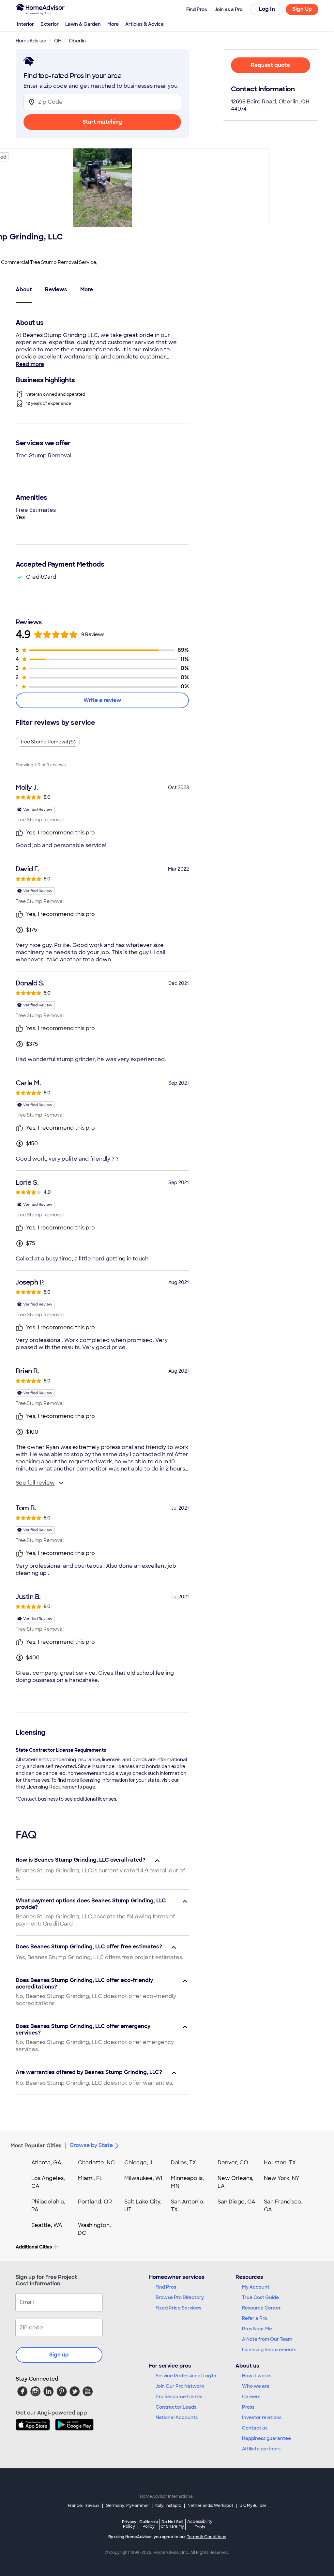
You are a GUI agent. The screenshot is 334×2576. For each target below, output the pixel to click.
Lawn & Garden (83, 24)
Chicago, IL (139, 2163)
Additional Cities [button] (34, 2247)
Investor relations (262, 2417)
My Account (256, 2287)
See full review (35, 1483)
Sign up (59, 2355)
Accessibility (200, 2524)
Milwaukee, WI (143, 2178)
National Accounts (177, 2417)
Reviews (56, 290)
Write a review (102, 700)
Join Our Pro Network (180, 2386)
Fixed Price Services (178, 2308)
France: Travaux (84, 2506)
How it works (257, 2376)
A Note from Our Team (267, 2339)
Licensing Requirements (269, 2350)
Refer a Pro (255, 2318)
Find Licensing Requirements (49, 1787)
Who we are (256, 2386)
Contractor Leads (176, 2407)
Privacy (129, 2524)
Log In (267, 9)
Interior (25, 24)
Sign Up (302, 9)
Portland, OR (95, 2202)
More (113, 24)
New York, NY (282, 2178)
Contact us (255, 2428)
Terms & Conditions (206, 2537)
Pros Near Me (257, 2329)
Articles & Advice (144, 24)
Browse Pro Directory (180, 2297)
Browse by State (91, 2145)
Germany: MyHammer (127, 2506)
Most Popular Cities (36, 2146)
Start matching (102, 122)
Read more (30, 364)
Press (248, 2407)
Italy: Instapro (168, 2506)
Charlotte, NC (96, 2163)
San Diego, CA (236, 2202)
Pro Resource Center (179, 2397)
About (24, 290)
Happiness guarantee (266, 2438)
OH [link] (58, 41)
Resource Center (261, 2308)
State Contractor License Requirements (61, 1750)
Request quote (270, 65)
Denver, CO (233, 2163)
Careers (251, 2397)
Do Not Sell (172, 2524)
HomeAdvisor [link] (31, 41)
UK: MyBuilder (253, 2506)
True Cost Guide (260, 2297)
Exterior (50, 24)
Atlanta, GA (46, 2163)
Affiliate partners (261, 2449)
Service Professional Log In (186, 2376)
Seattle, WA (47, 2225)
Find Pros (166, 2287)
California (149, 2524)
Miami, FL (90, 2178)
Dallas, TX (183, 2163)
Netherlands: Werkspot (210, 2506)
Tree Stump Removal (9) (48, 742)
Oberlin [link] (77, 41)
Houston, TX (280, 2163)
